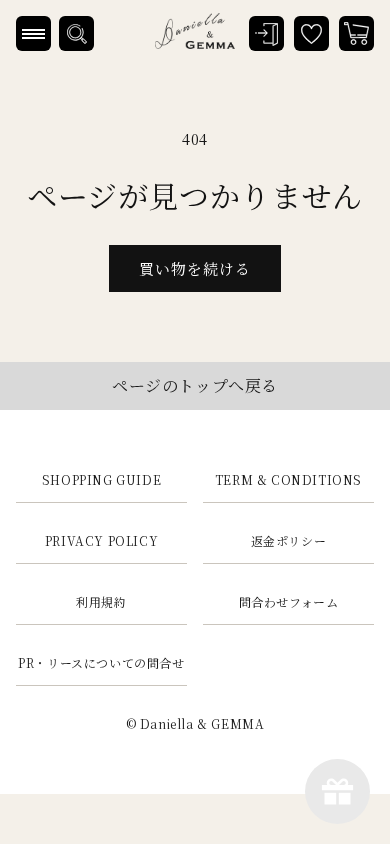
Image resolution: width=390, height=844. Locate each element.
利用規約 (101, 601)
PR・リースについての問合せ (101, 662)
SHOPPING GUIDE (101, 479)
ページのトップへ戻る (195, 385)
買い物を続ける (195, 268)
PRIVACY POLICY (101, 540)
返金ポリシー (289, 540)
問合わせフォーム (289, 601)
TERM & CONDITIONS (288, 479)
